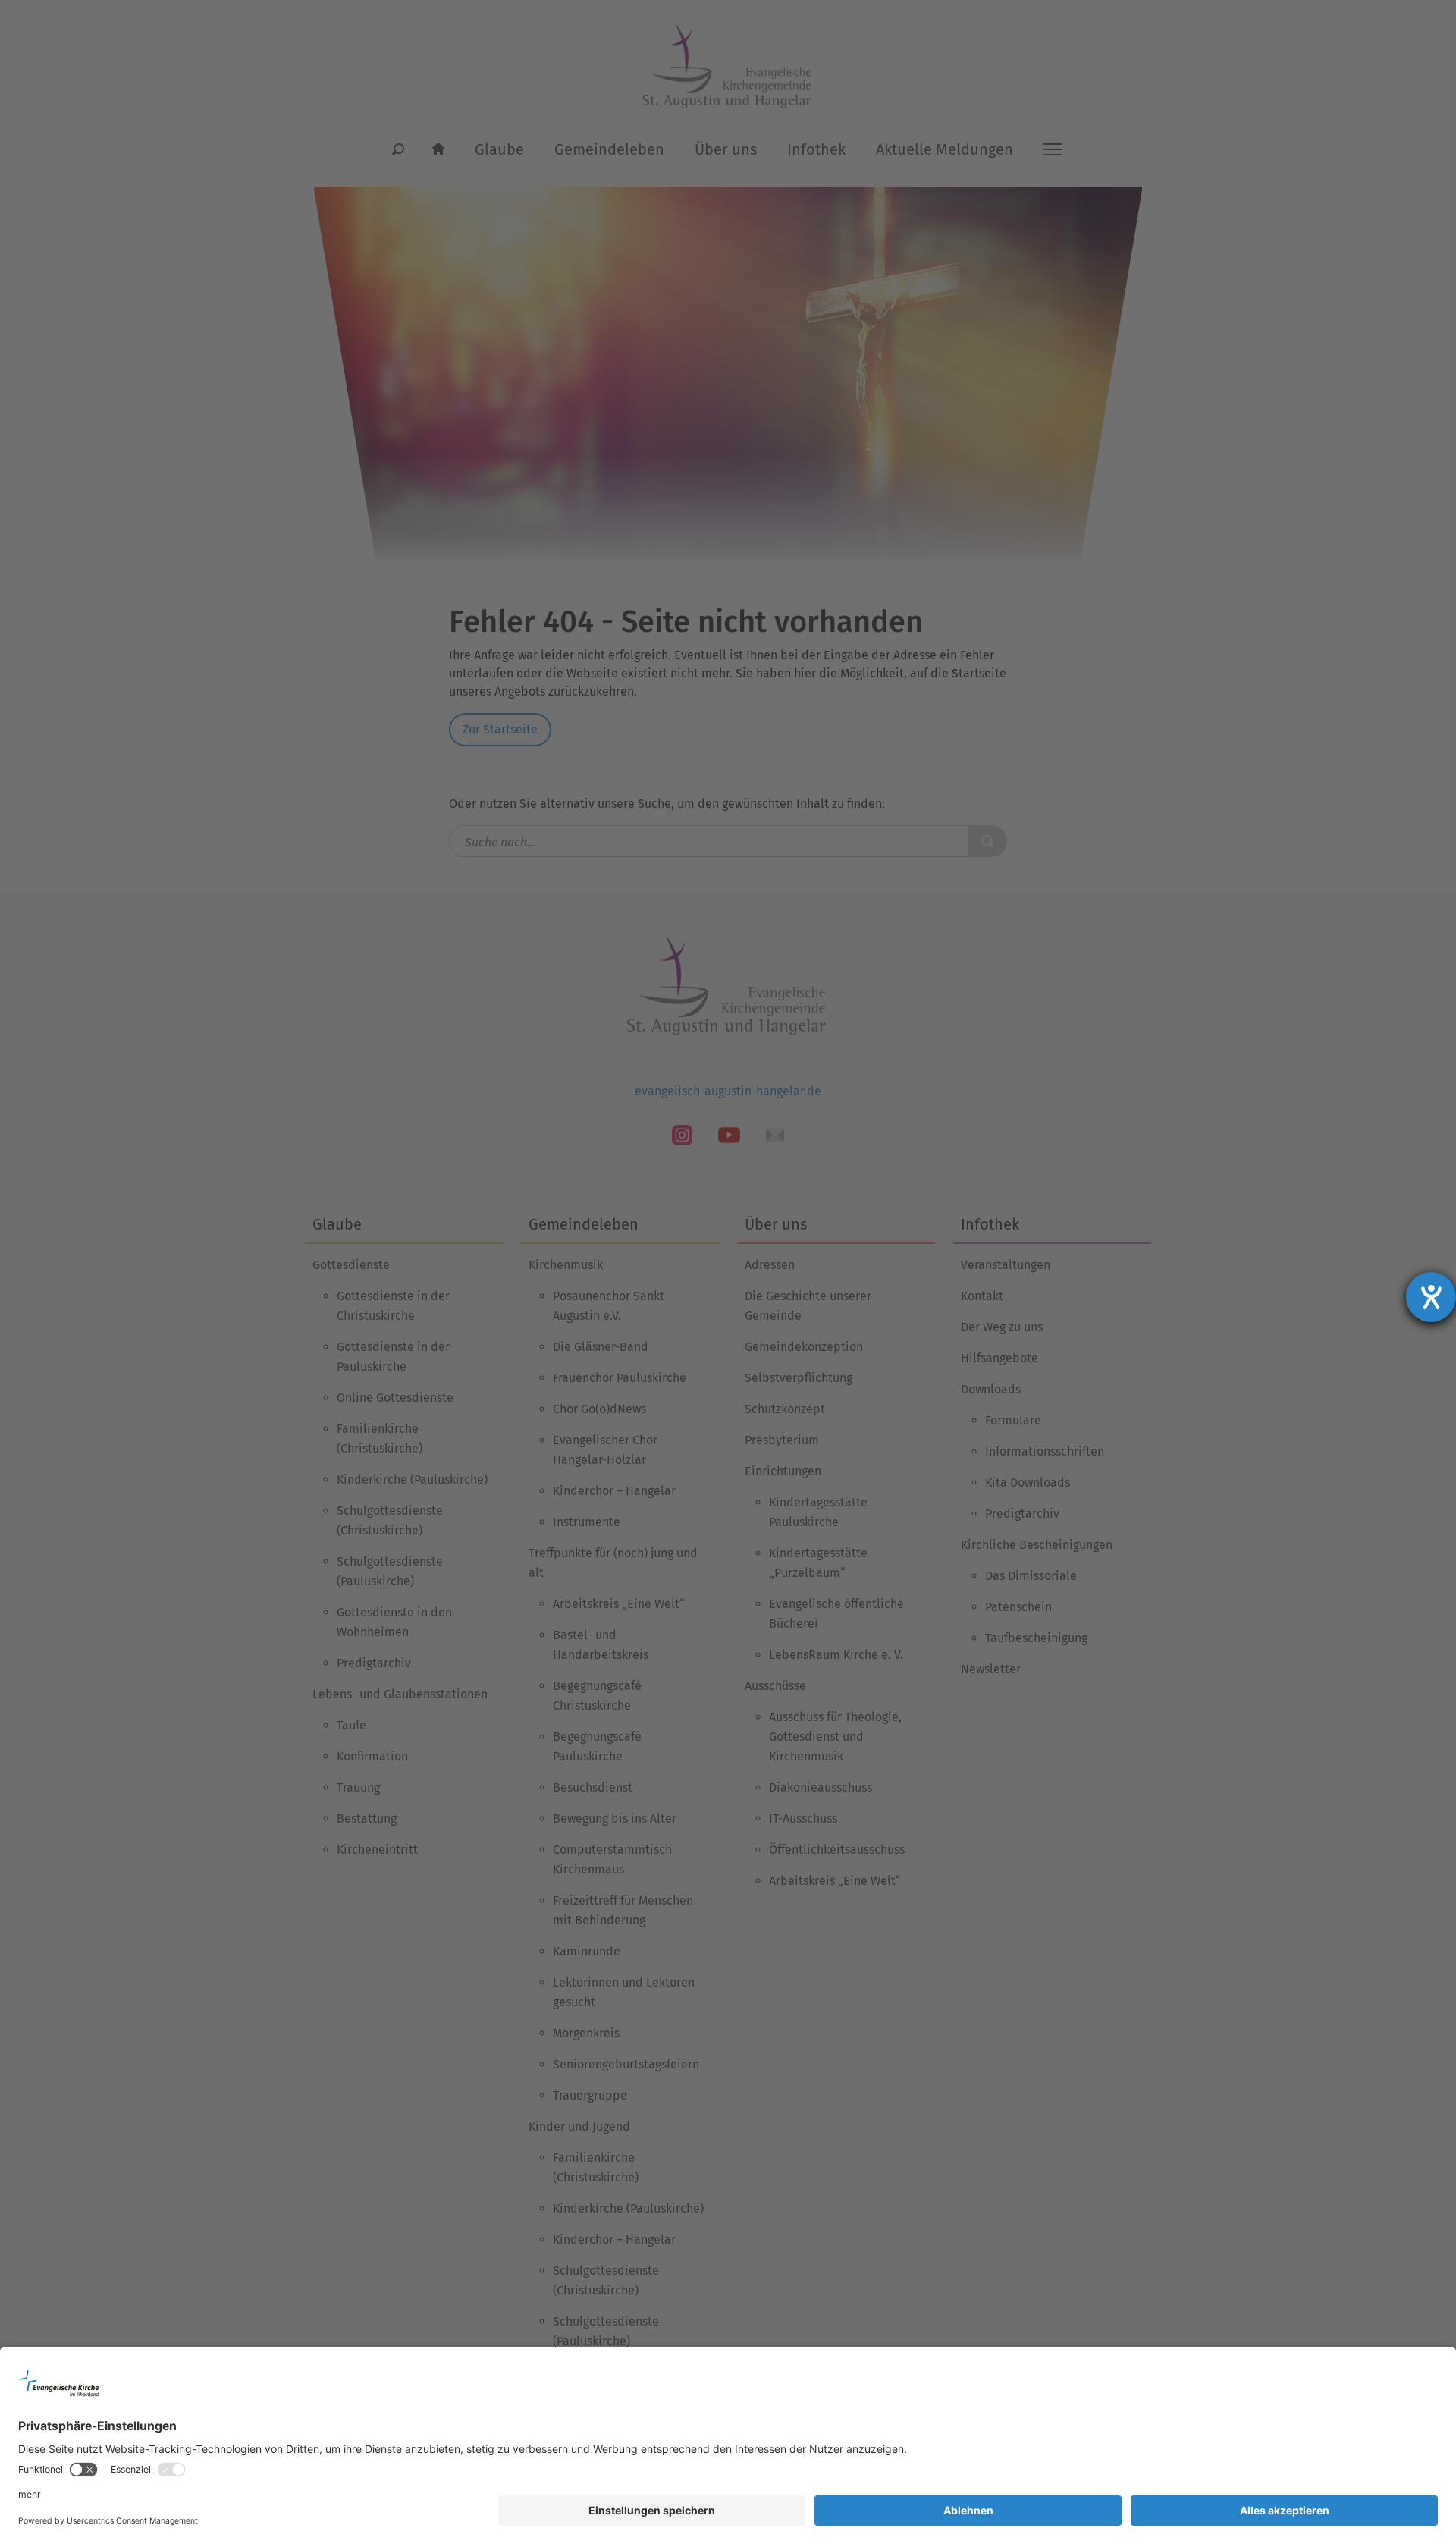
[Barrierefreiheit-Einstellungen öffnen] (1431, 1297)
